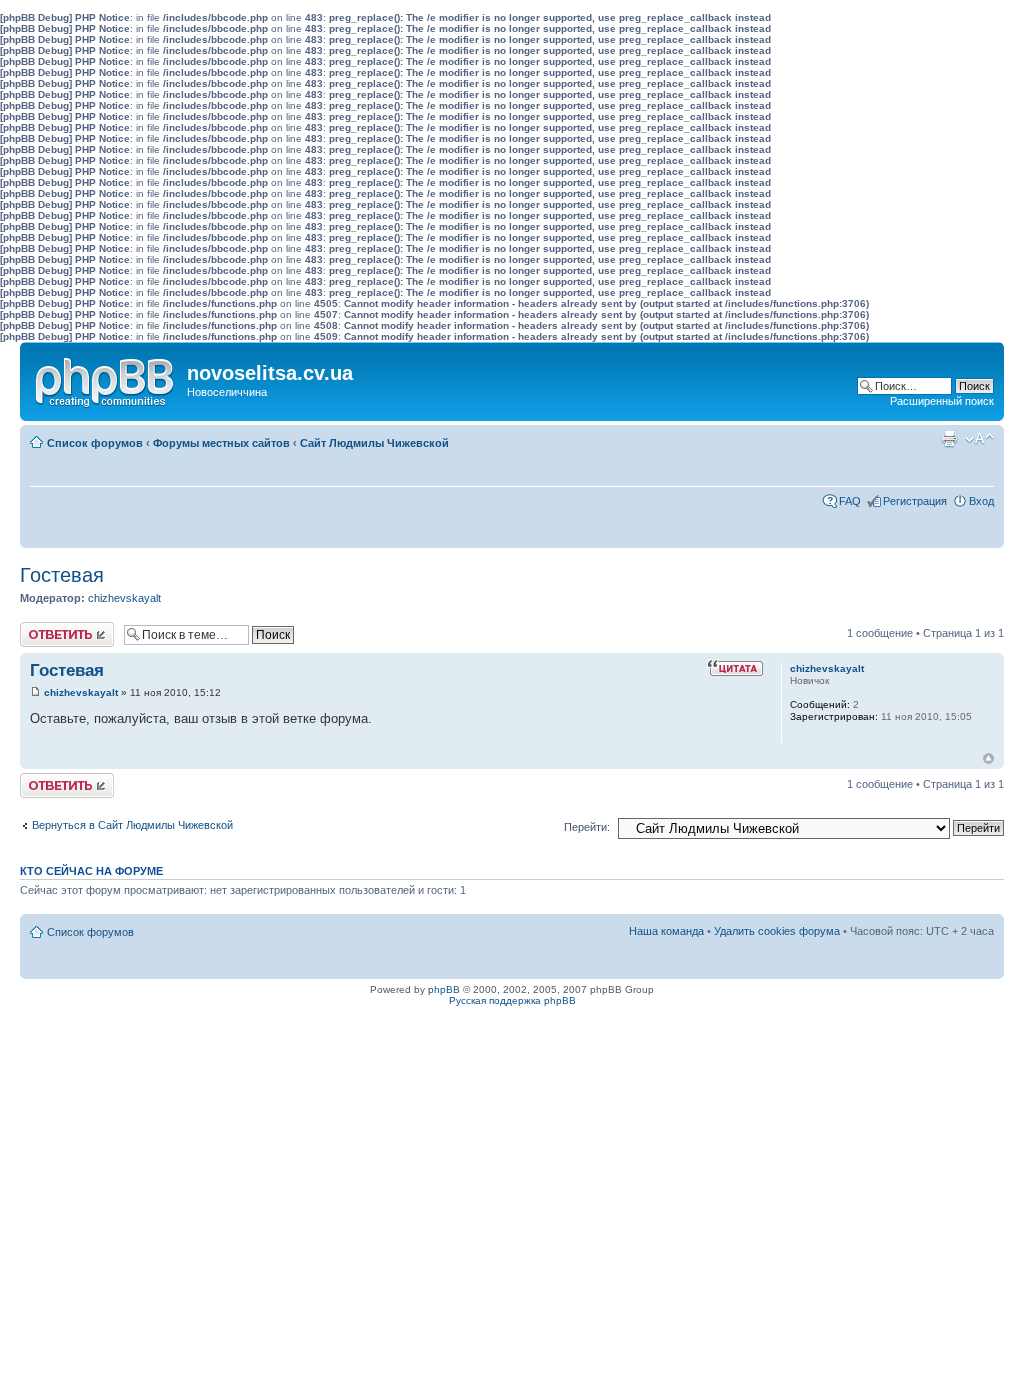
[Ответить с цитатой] (735, 668)
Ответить (44, 628)
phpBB (444, 989)
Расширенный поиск (942, 401)
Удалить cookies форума (777, 931)
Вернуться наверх (988, 758)
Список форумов (95, 443)
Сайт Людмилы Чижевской (374, 443)
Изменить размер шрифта (979, 439)
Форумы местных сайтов (221, 443)
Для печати (949, 439)
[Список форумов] (106, 378)
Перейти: (587, 827)
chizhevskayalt (124, 598)
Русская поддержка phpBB (512, 1000)
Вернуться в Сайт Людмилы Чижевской (132, 825)
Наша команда (666, 931)
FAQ (850, 501)
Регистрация (915, 501)
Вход (981, 501)
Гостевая (62, 575)
